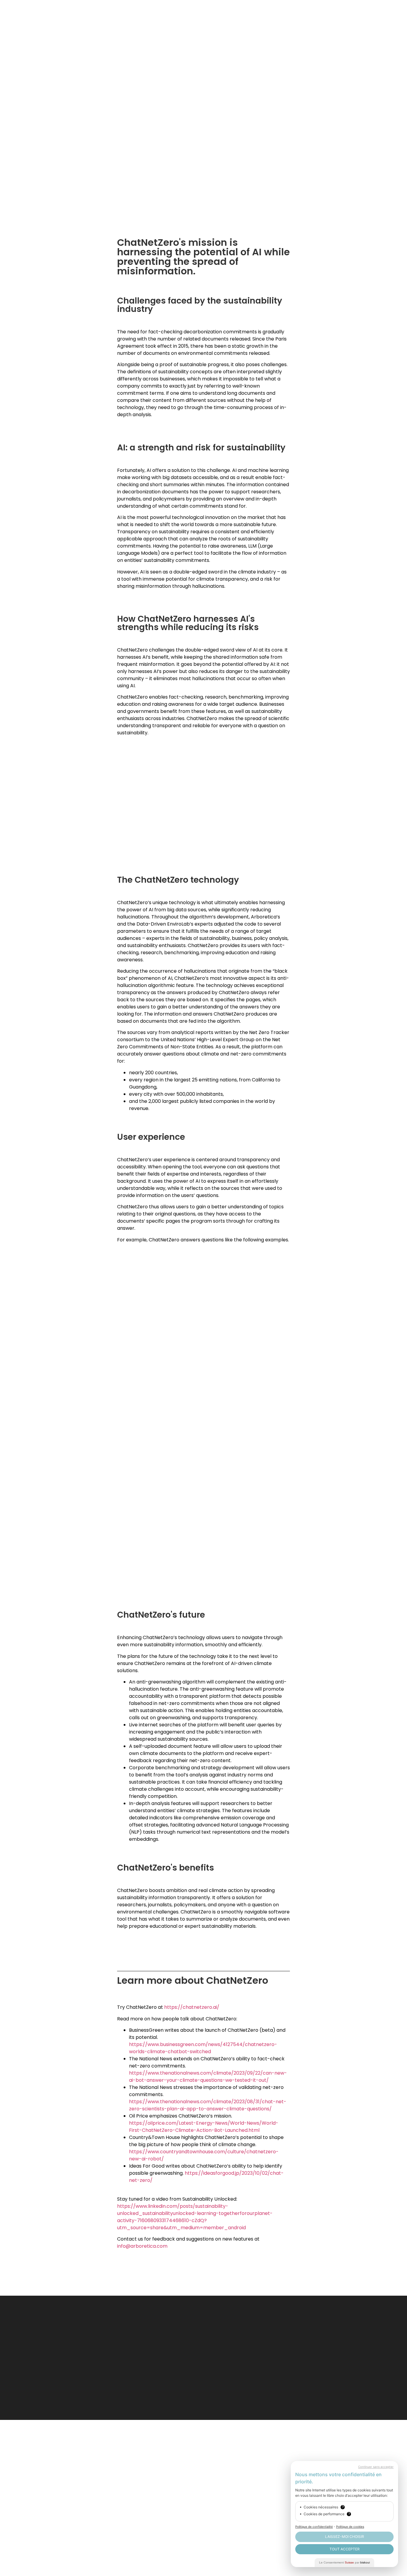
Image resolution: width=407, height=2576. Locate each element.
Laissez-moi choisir (345, 2537)
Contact (363, 14)
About (332, 14)
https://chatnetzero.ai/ (192, 2007)
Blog (306, 14)
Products (231, 14)
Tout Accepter (345, 2549)
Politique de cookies (350, 2527)
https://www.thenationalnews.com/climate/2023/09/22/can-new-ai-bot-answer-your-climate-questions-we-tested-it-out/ (208, 2077)
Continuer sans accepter (376, 2467)
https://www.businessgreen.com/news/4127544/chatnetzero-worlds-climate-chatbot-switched (203, 2048)
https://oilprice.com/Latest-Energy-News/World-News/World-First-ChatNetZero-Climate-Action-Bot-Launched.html (204, 2127)
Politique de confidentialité (314, 2527)
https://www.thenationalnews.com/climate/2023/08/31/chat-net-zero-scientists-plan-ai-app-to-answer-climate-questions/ (208, 2105)
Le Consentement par (344, 2562)
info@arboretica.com (142, 2246)
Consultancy (271, 14)
